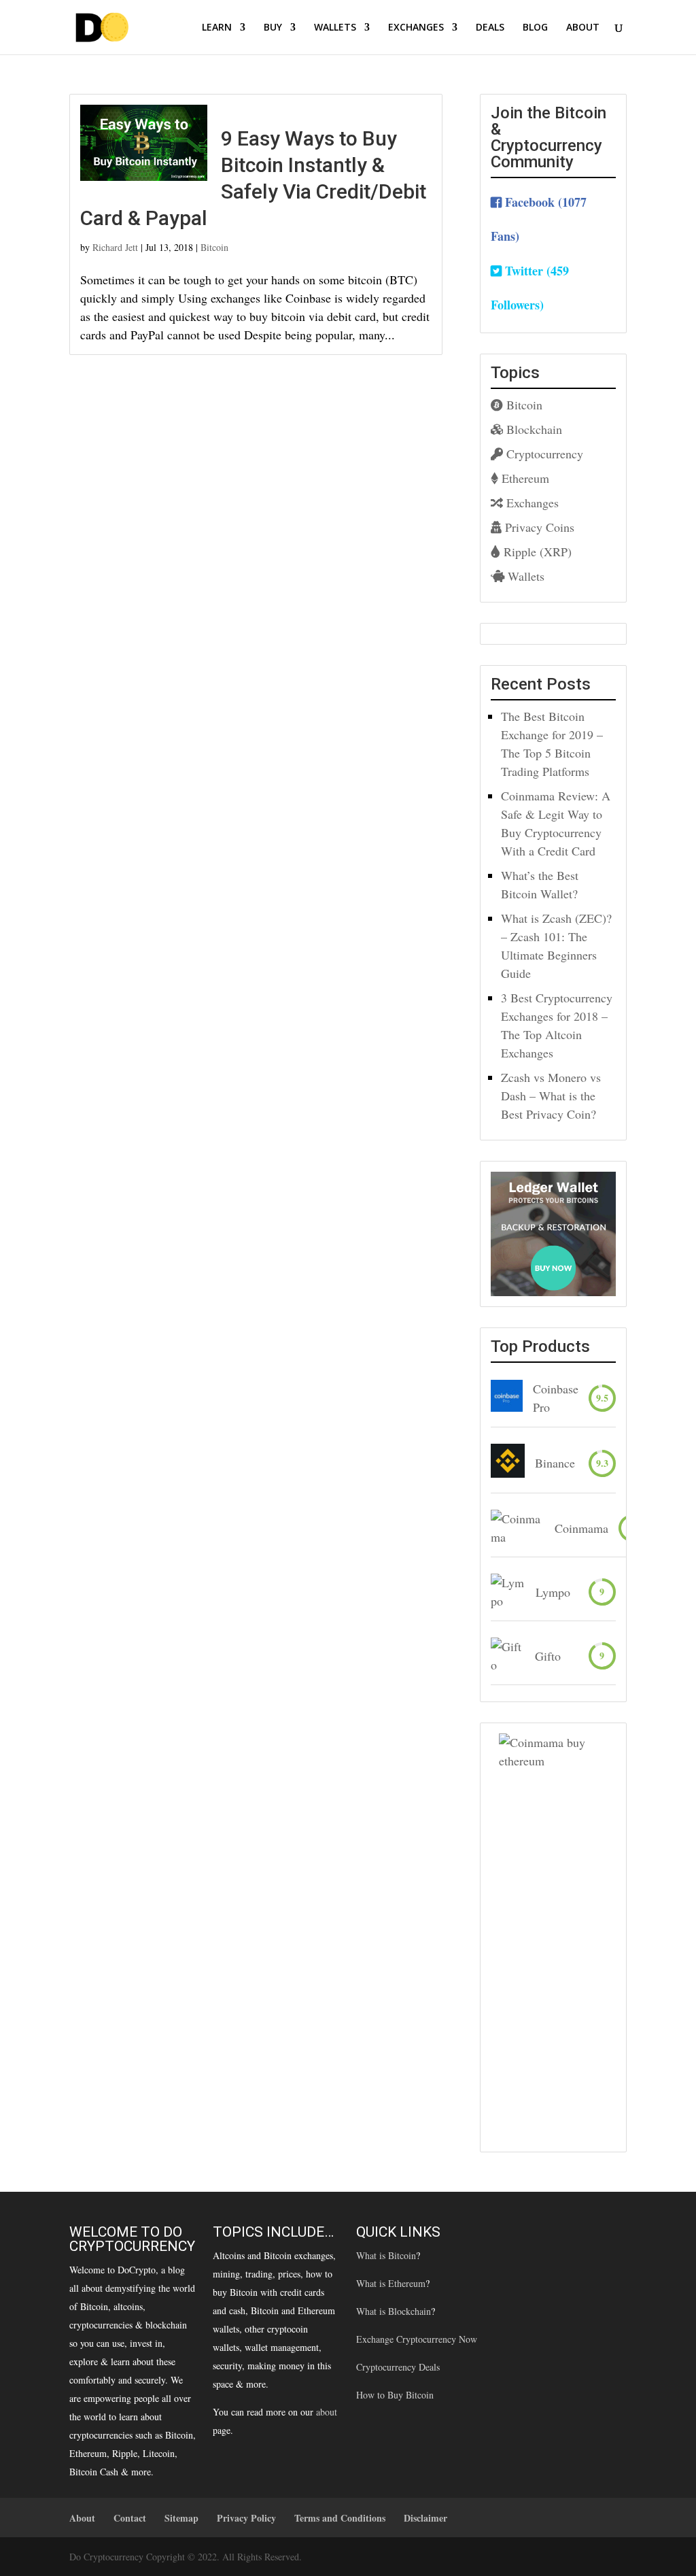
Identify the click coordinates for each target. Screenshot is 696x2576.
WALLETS (335, 28)
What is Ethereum (391, 2283)
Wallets (524, 576)
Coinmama (581, 1528)
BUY (273, 28)
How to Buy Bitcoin (395, 2395)
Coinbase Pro (556, 1398)
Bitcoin (214, 247)
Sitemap (181, 2518)
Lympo (553, 1592)
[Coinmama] (518, 1528)
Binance (555, 1463)
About (82, 2518)
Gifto (548, 1656)
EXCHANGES (416, 28)
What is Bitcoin (386, 2255)
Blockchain (533, 429)
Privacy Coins (538, 527)
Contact (130, 2518)
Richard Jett (115, 247)
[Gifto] (508, 1656)
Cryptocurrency (543, 454)
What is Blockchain (394, 2311)
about (327, 2412)
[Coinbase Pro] (507, 1398)
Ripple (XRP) (536, 552)
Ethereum (524, 478)
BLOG (535, 28)
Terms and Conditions (340, 2518)
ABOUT (583, 28)
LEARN (217, 28)
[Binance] (508, 1463)
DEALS (490, 28)
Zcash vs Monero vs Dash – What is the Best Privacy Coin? (551, 1096)
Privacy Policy (246, 2518)
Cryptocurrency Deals (398, 2367)
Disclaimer (425, 2518)
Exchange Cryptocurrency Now (417, 2339)
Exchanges (531, 503)
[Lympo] (508, 1592)
